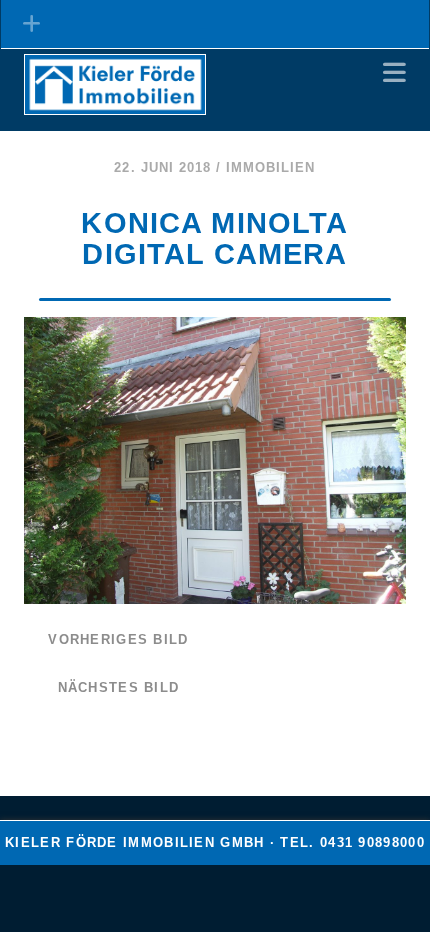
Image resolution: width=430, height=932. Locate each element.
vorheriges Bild (118, 639)
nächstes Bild (119, 687)
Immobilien (270, 167)
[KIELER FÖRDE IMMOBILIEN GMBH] (115, 106)
